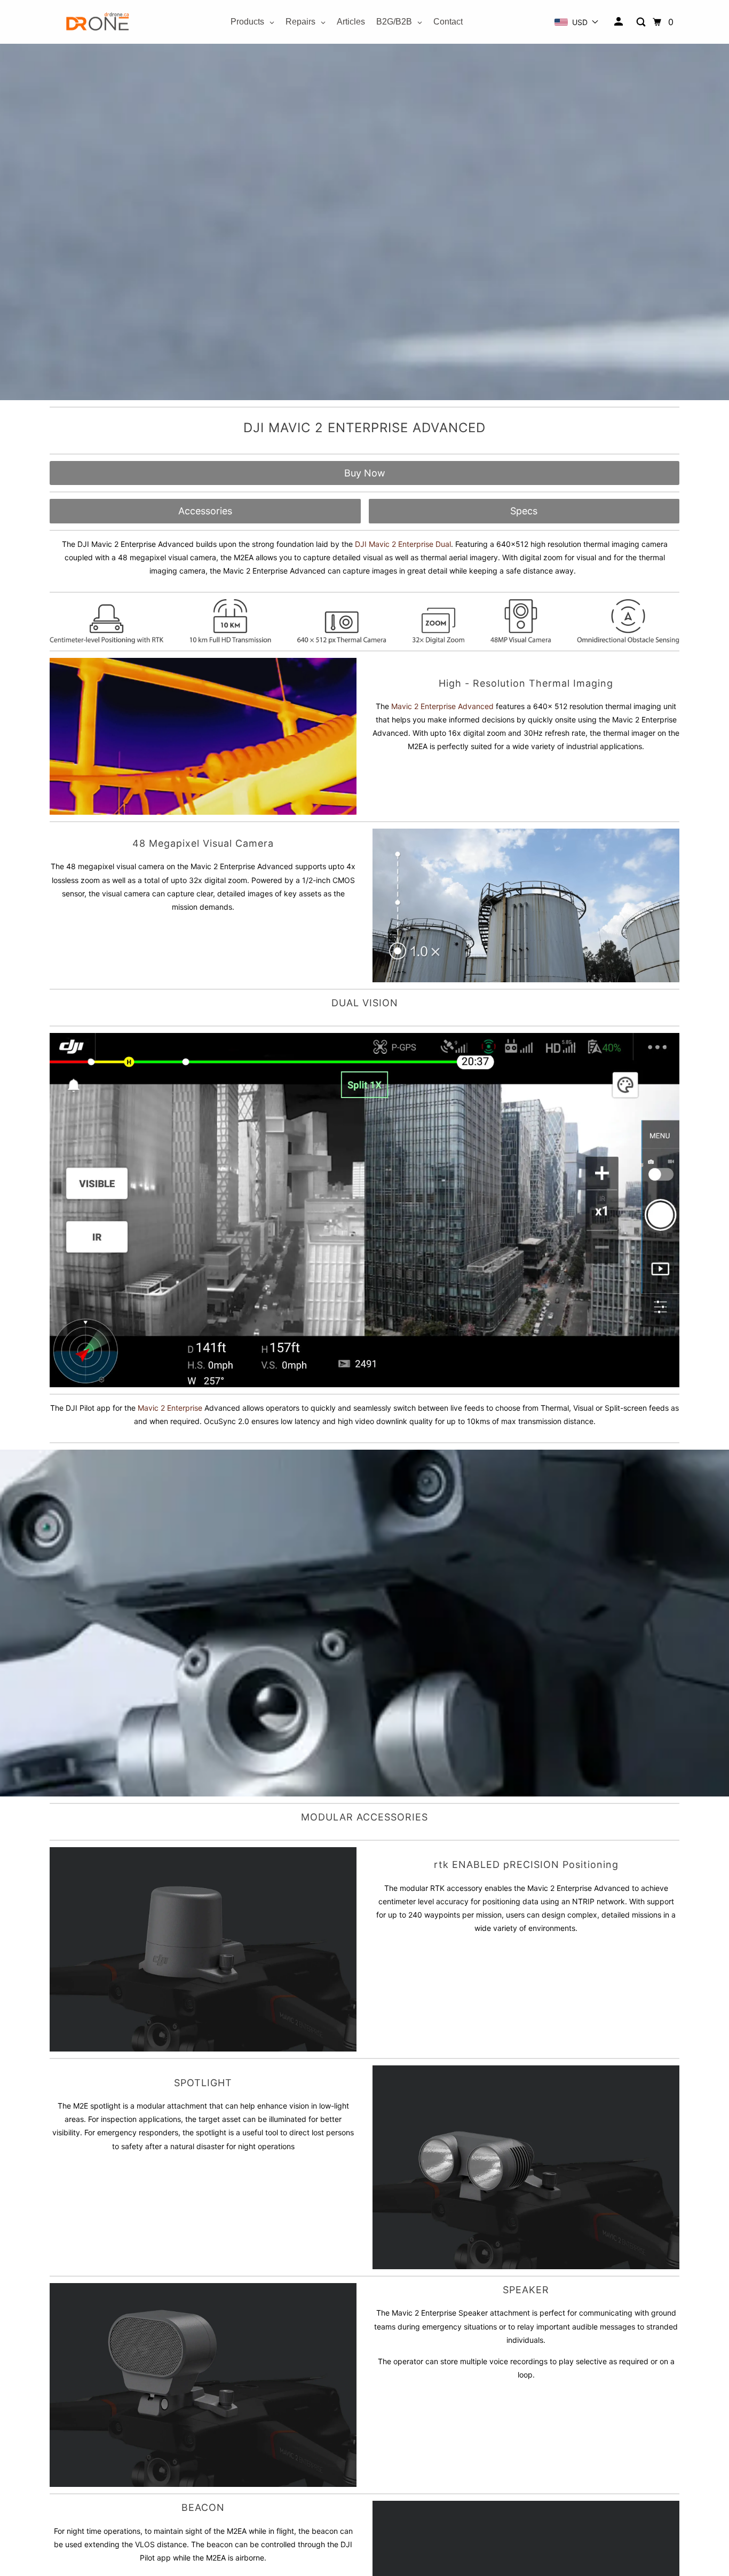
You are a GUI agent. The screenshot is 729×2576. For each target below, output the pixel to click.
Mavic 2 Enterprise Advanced (442, 706)
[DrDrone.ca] (98, 22)
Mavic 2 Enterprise (170, 1408)
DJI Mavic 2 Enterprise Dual (403, 544)
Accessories (205, 511)
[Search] (642, 22)
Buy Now (365, 473)
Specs (524, 511)
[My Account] (619, 22)
